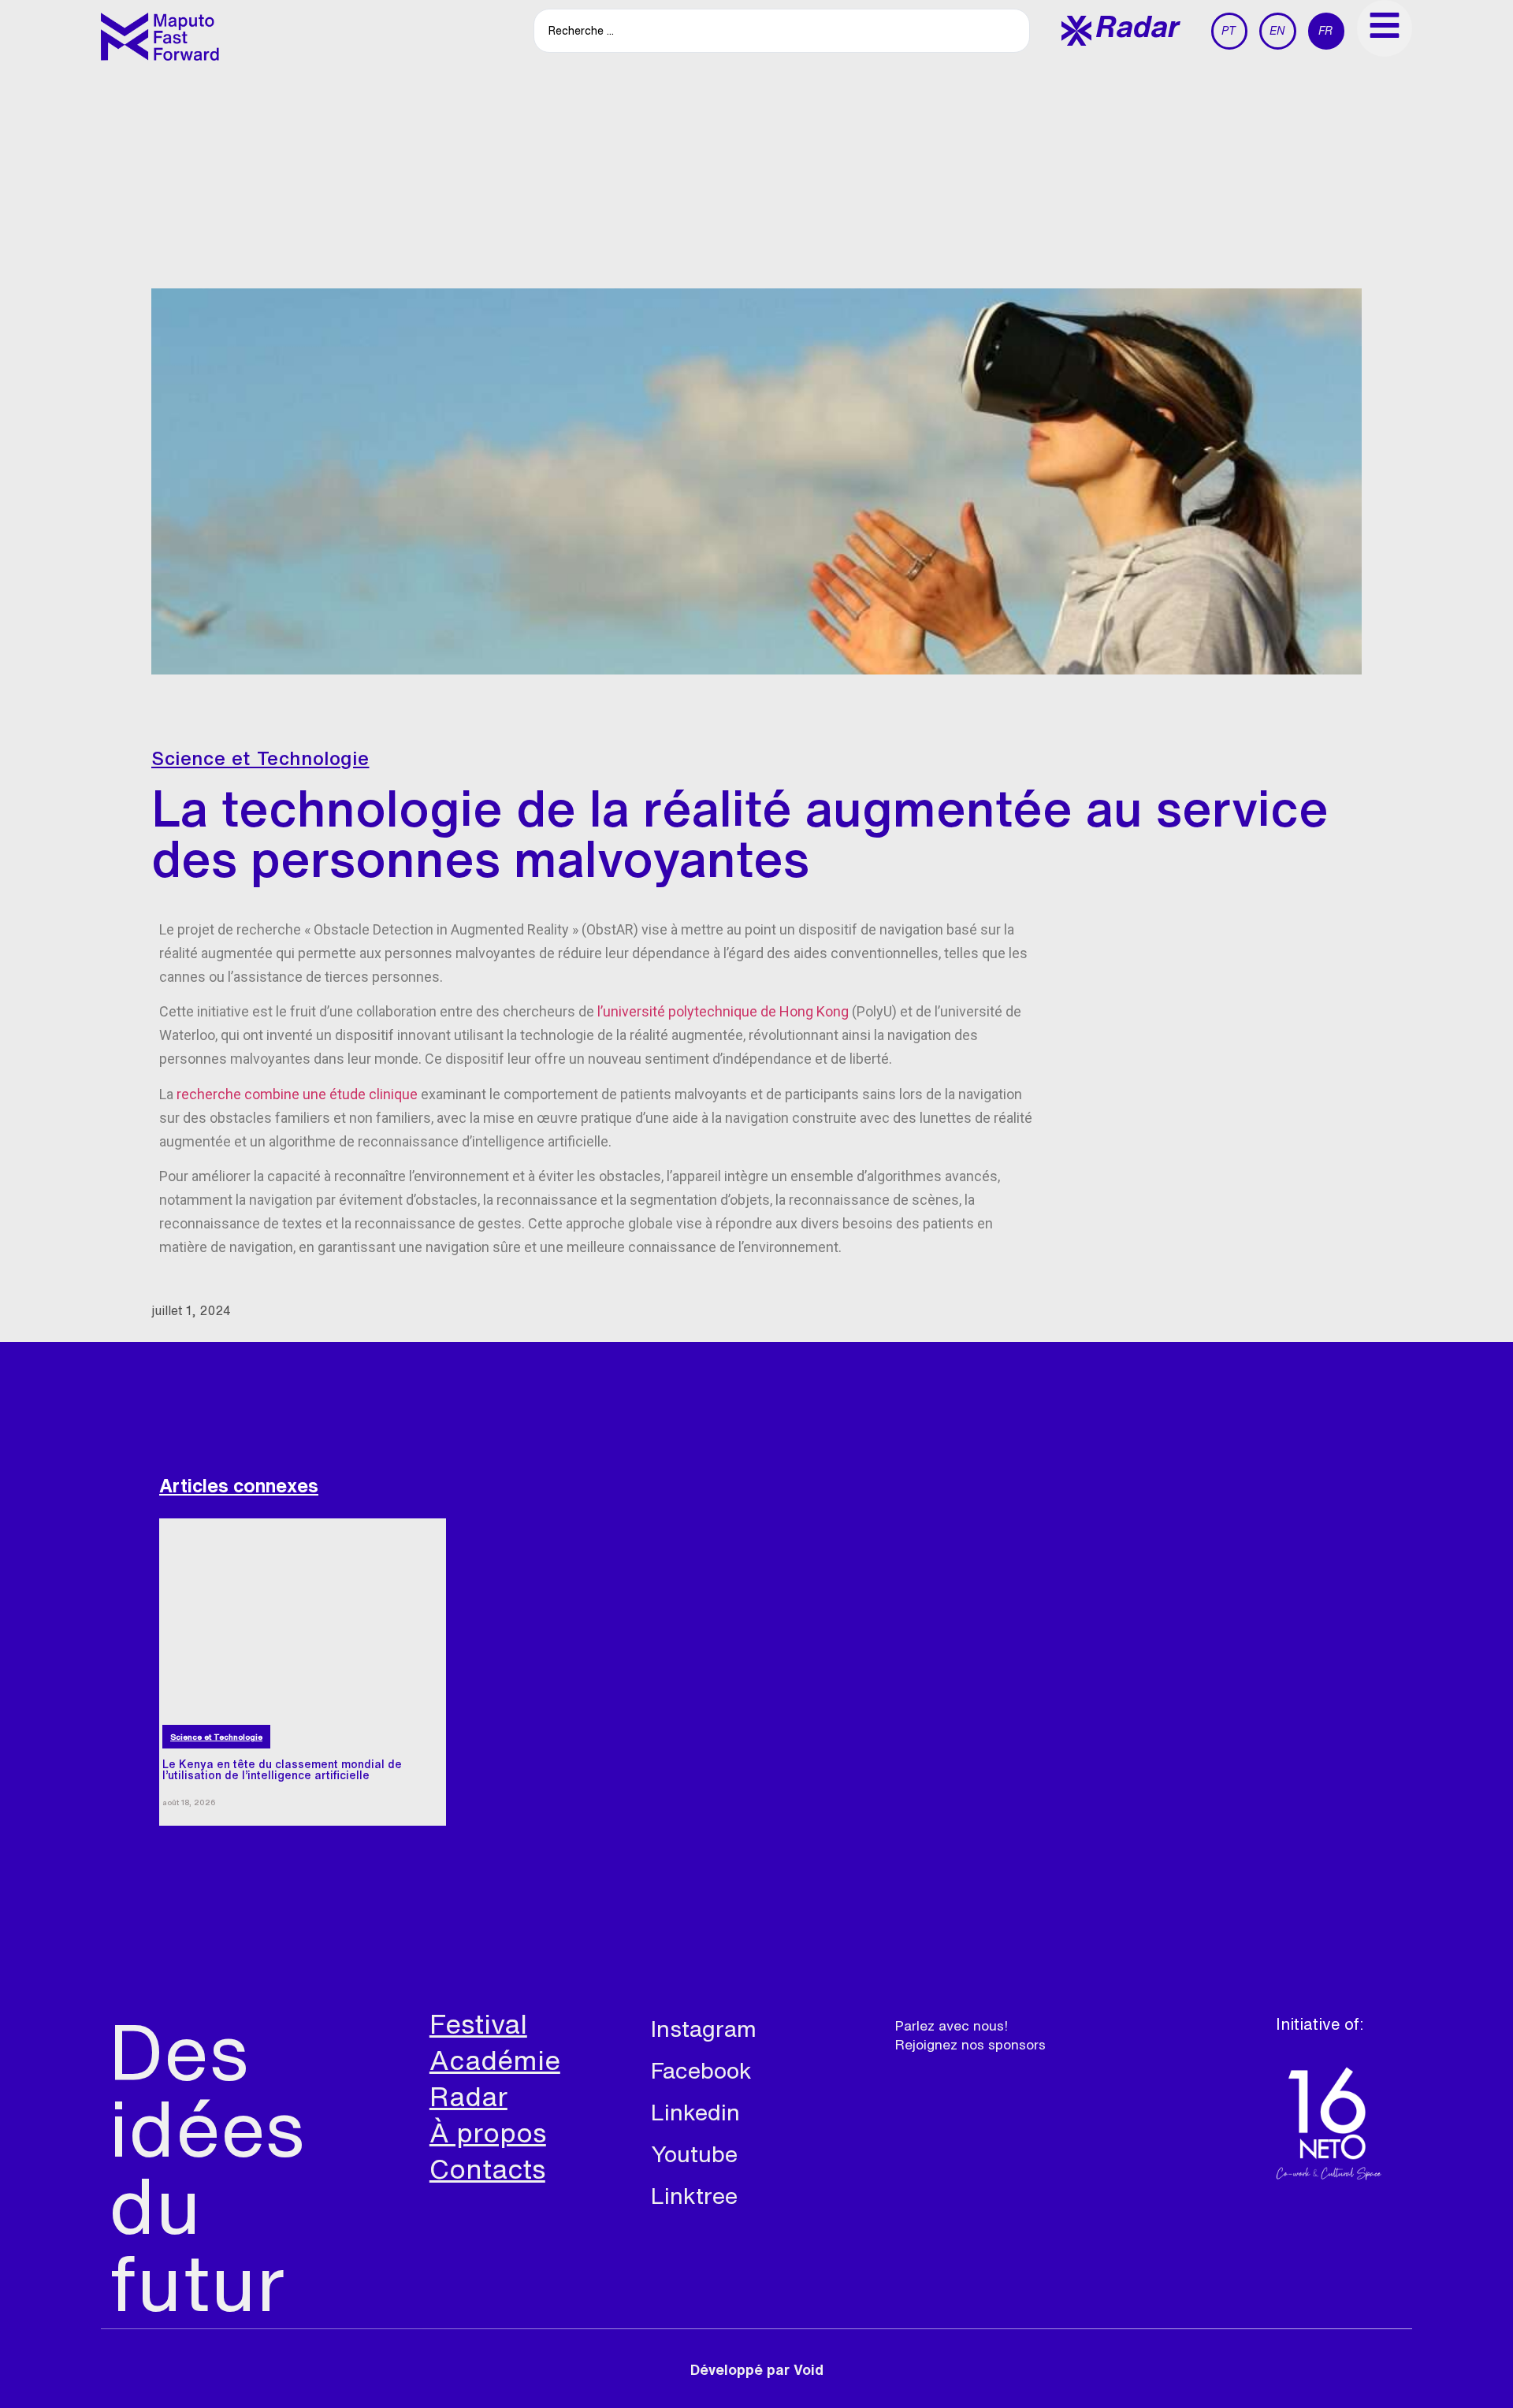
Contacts (487, 2168)
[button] (1121, 31)
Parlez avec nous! (952, 2025)
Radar (468, 2096)
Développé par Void (757, 2369)
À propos (488, 2132)
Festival (478, 2023)
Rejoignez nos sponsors (970, 2044)
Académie (495, 2060)
